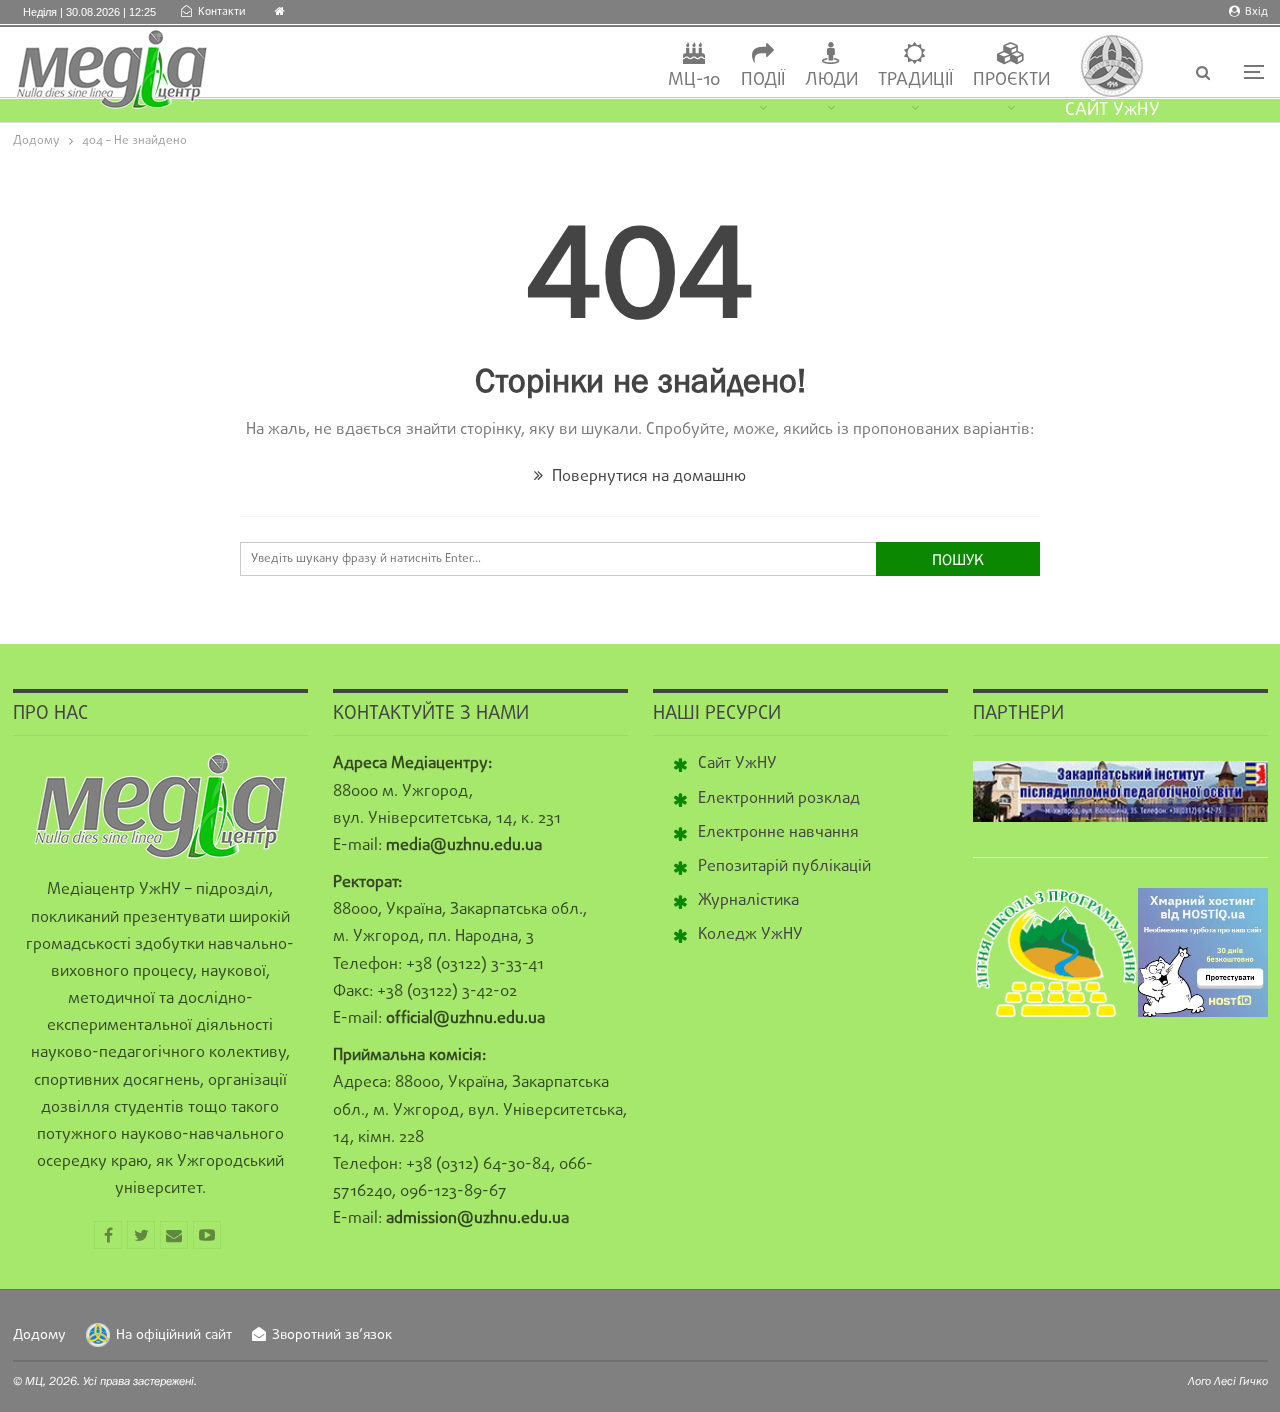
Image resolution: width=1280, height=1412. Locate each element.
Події (763, 80)
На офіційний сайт (174, 1335)
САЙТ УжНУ (1112, 110)
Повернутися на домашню (647, 477)
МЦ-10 (694, 80)
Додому (39, 1335)
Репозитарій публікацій (784, 867)
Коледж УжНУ (750, 935)
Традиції (915, 80)
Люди (831, 80)
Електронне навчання (778, 833)
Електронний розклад (779, 799)
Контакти (221, 12)
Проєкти (1011, 80)
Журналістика (748, 901)
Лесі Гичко (1241, 1381)
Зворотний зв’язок (332, 1335)
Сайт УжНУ (737, 764)
